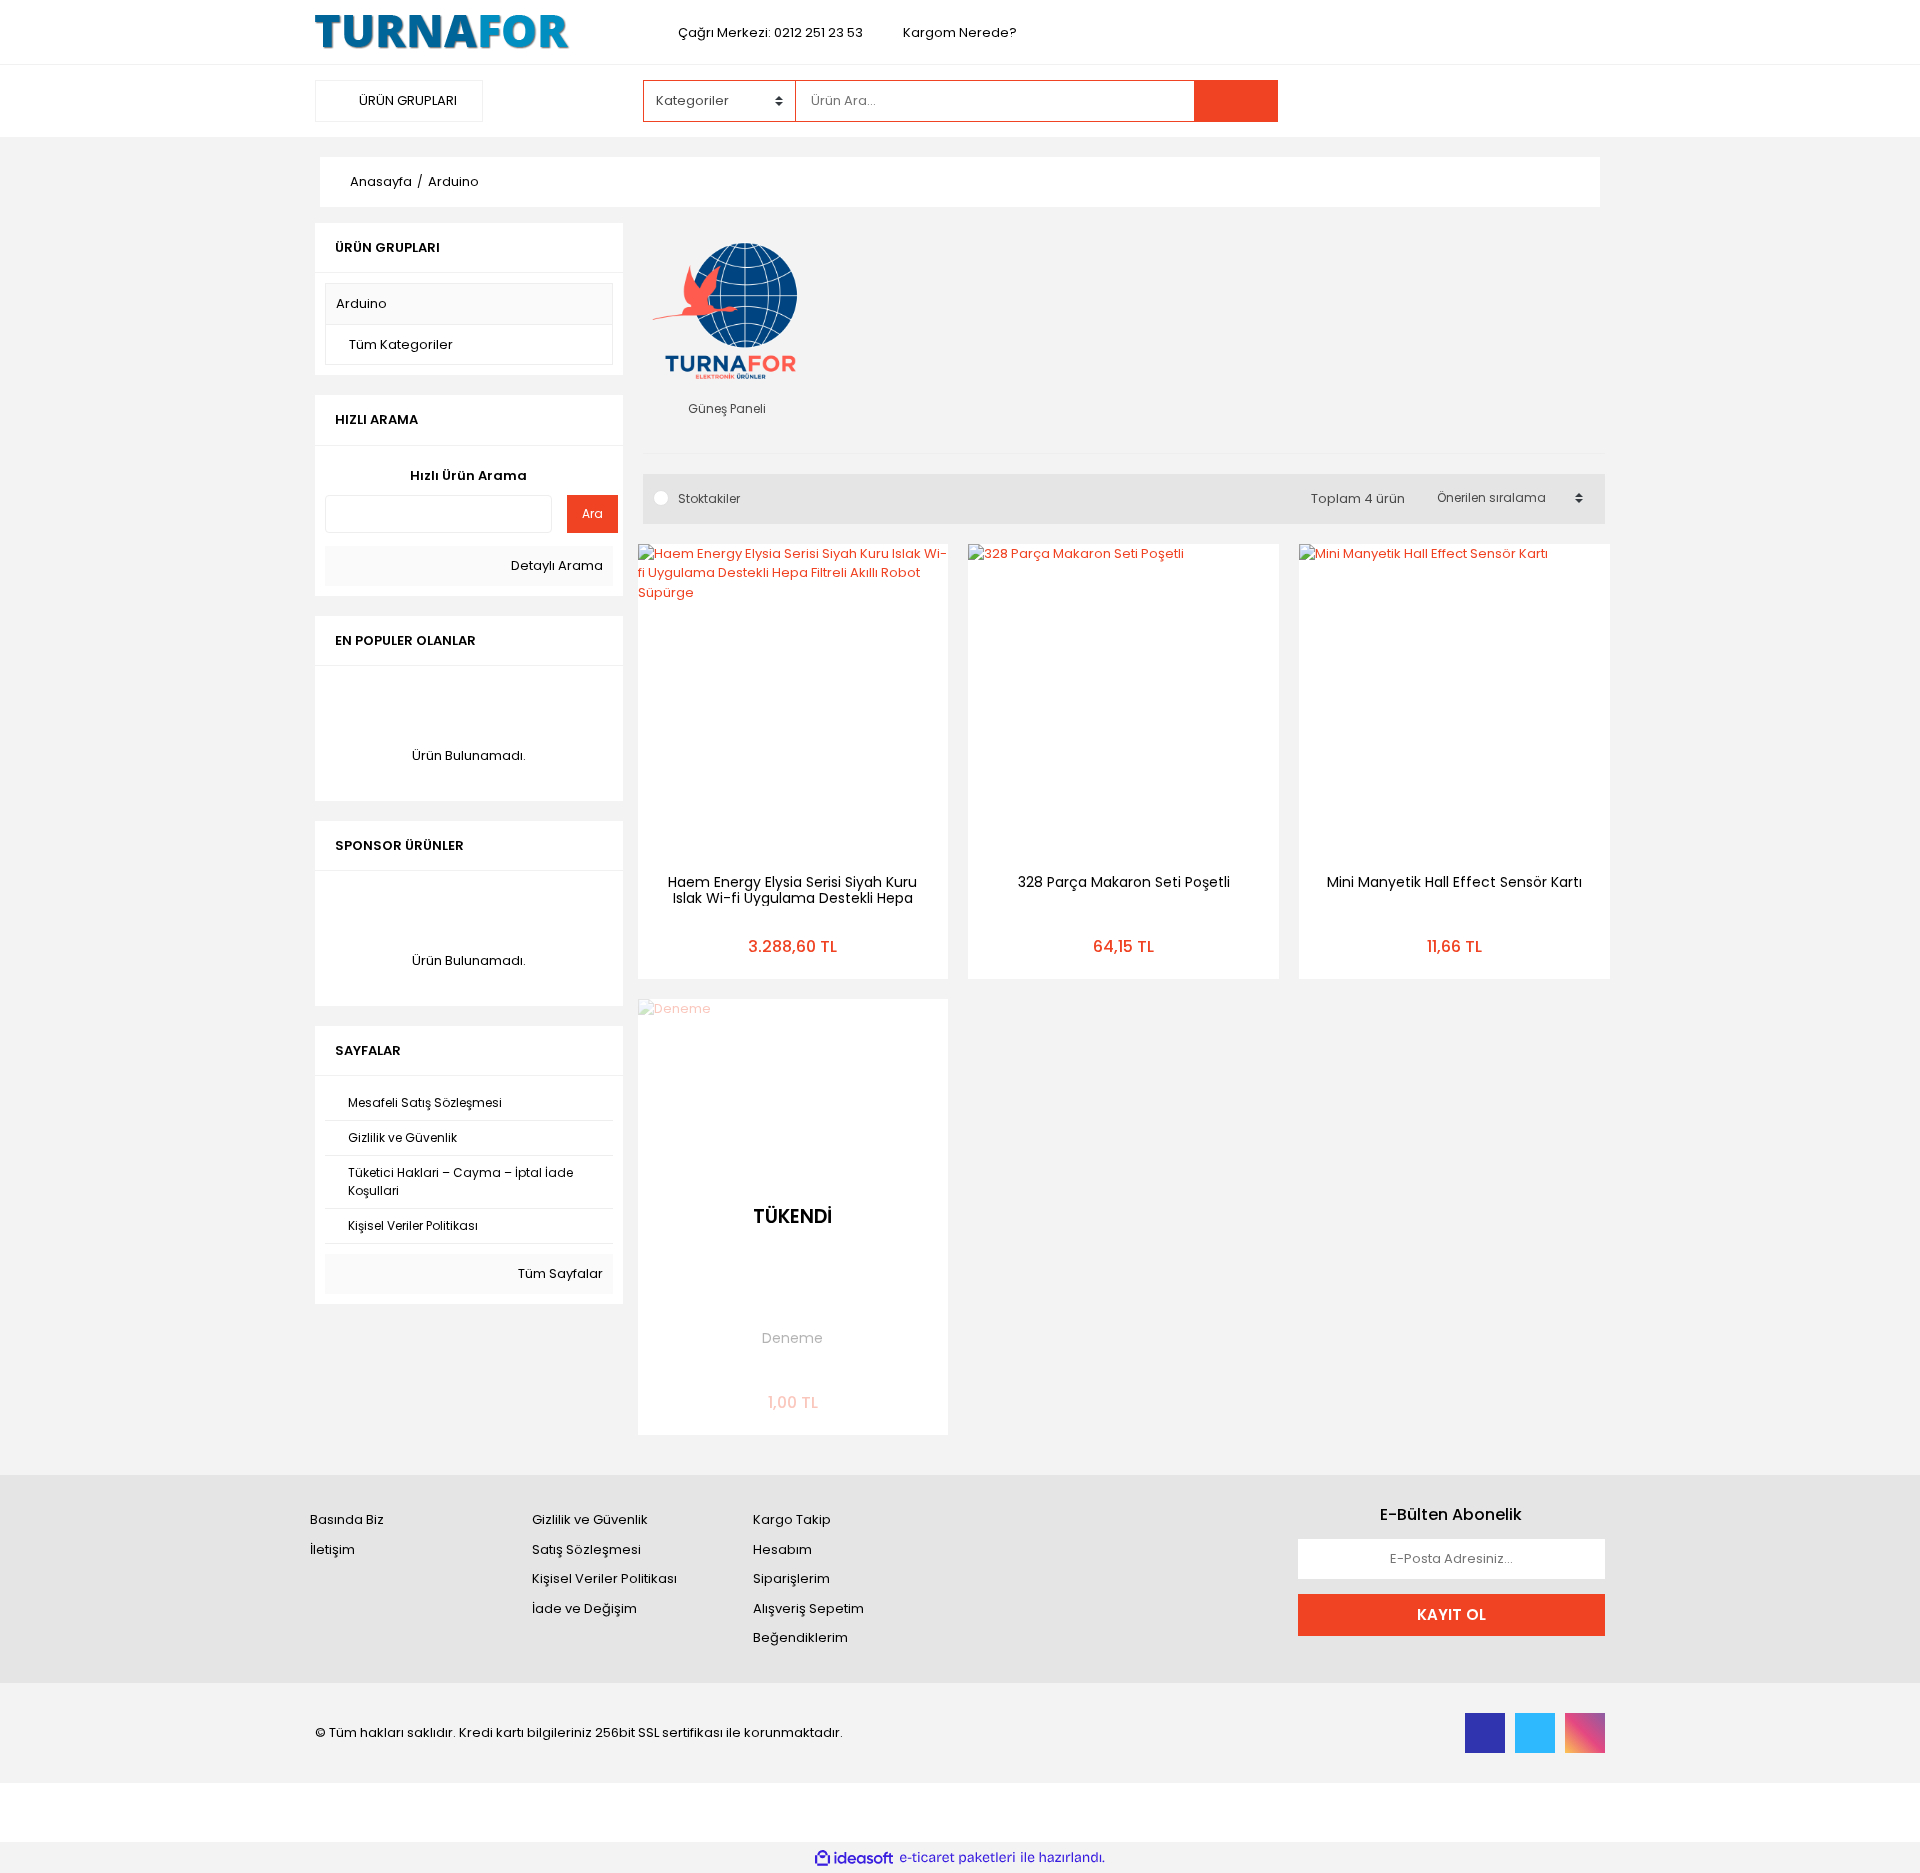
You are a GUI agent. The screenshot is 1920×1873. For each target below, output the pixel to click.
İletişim (332, 1549)
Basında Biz (347, 1519)
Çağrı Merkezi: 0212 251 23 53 (770, 32)
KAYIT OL (1451, 1614)
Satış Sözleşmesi (586, 1549)
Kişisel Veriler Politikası (604, 1578)
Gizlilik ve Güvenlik (590, 1519)
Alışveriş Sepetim (808, 1608)
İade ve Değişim (584, 1608)
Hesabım (782, 1549)
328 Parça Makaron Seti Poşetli (1124, 882)
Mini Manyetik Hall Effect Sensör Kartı (1454, 882)
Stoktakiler (709, 498)
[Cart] (1575, 101)
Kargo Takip (792, 1519)
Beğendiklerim (800, 1637)
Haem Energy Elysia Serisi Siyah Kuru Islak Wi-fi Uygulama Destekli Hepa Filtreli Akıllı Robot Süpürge (792, 898)
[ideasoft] (854, 1858)
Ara (592, 513)
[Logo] (442, 31)
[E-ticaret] (957, 1858)
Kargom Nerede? (960, 32)
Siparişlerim (791, 1578)
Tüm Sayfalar (559, 1273)
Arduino (453, 181)
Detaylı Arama (555, 565)
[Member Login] (1455, 100)
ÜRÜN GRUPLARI (406, 100)
